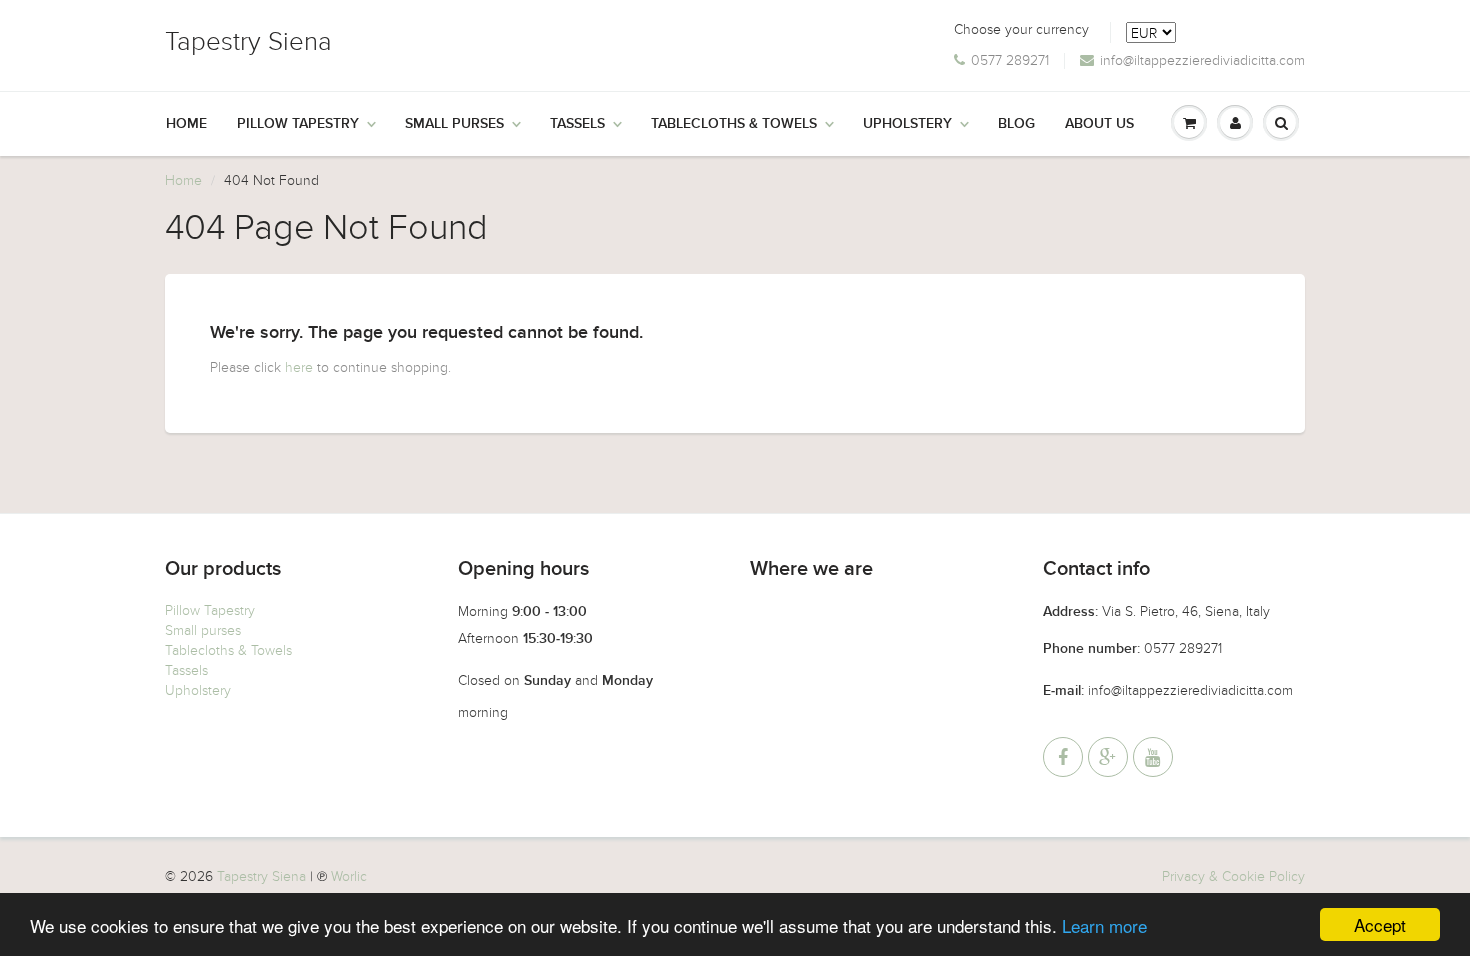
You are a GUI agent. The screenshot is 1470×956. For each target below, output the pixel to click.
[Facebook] (1063, 757)
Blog (1016, 124)
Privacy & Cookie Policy (1233, 876)
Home (186, 124)
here (299, 367)
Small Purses (454, 124)
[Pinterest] (1108, 757)
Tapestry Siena (248, 41)
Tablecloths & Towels (734, 124)
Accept (1380, 924)
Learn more (1104, 925)
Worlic (349, 876)
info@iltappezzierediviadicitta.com (1202, 61)
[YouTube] (1153, 757)
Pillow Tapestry (298, 124)
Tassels (577, 124)
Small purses (203, 630)
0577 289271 (1010, 61)
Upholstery (907, 124)
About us (1099, 124)
